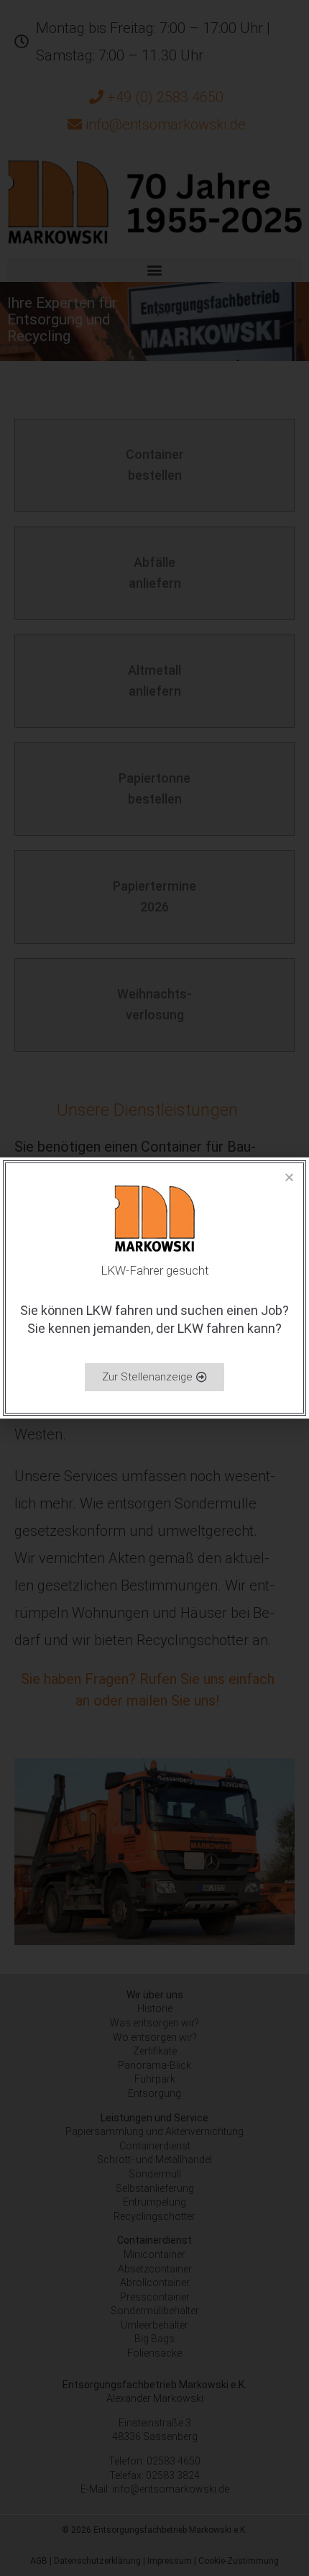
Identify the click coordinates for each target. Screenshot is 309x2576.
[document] (154, 1288)
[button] (289, 1177)
